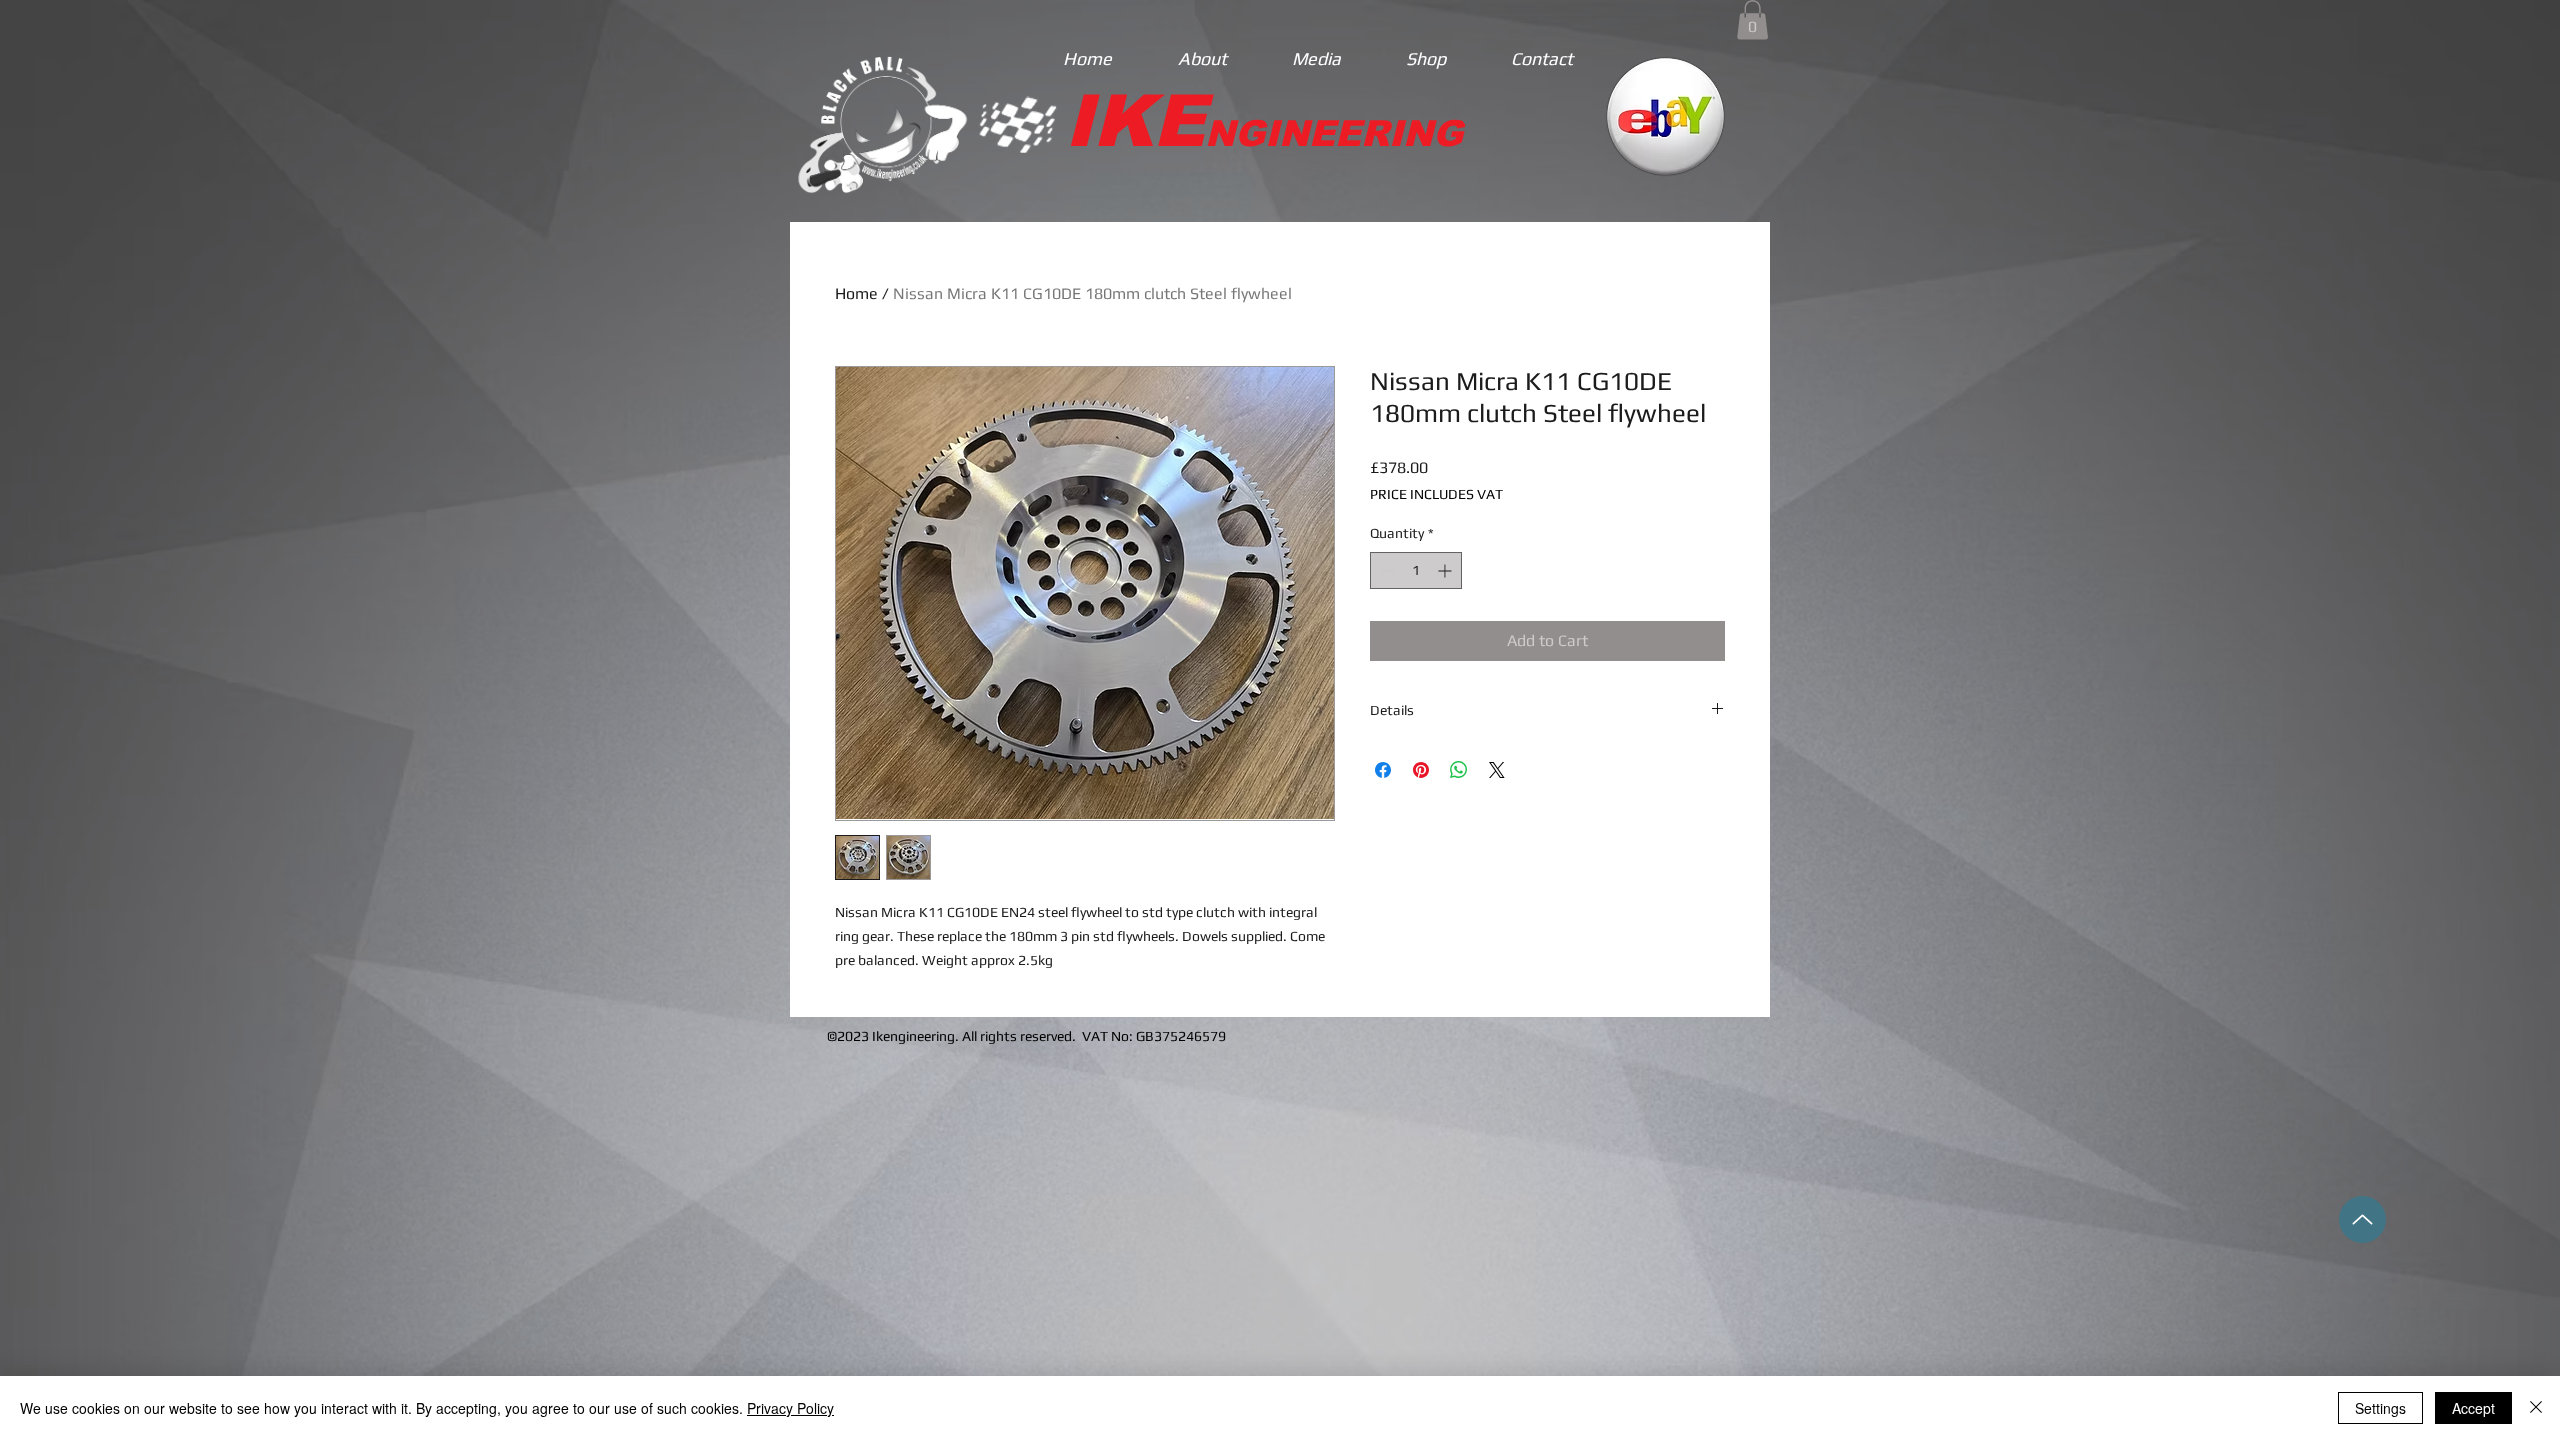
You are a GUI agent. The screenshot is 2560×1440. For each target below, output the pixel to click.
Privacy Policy (790, 1408)
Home (856, 293)
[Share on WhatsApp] (1459, 770)
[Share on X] (1497, 770)
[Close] (2536, 1408)
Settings (2380, 1408)
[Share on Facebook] (1383, 770)
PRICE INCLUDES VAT (1436, 494)
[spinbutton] (1416, 570)
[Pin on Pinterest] (1421, 770)
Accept (2473, 1408)
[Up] (2362, 1219)
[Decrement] (1385, 570)
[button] (1752, 19)
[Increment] (1446, 570)
